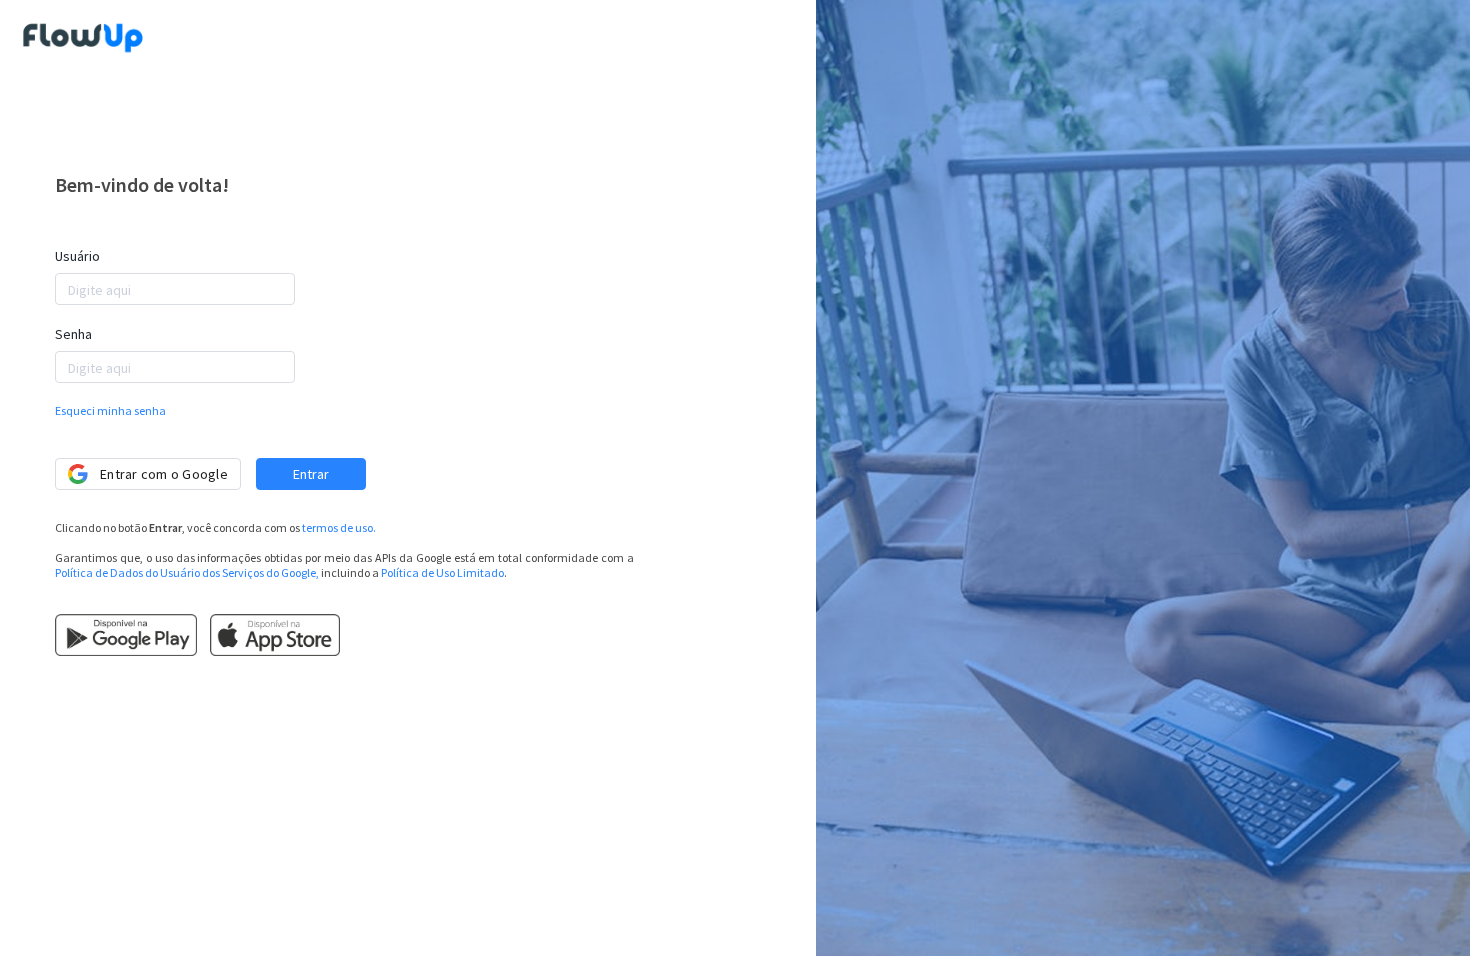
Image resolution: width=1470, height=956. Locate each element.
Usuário (77, 256)
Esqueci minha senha (110, 410)
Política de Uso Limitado (442, 572)
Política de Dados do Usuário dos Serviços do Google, (187, 572)
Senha (73, 334)
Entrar (311, 474)
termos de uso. (339, 527)
